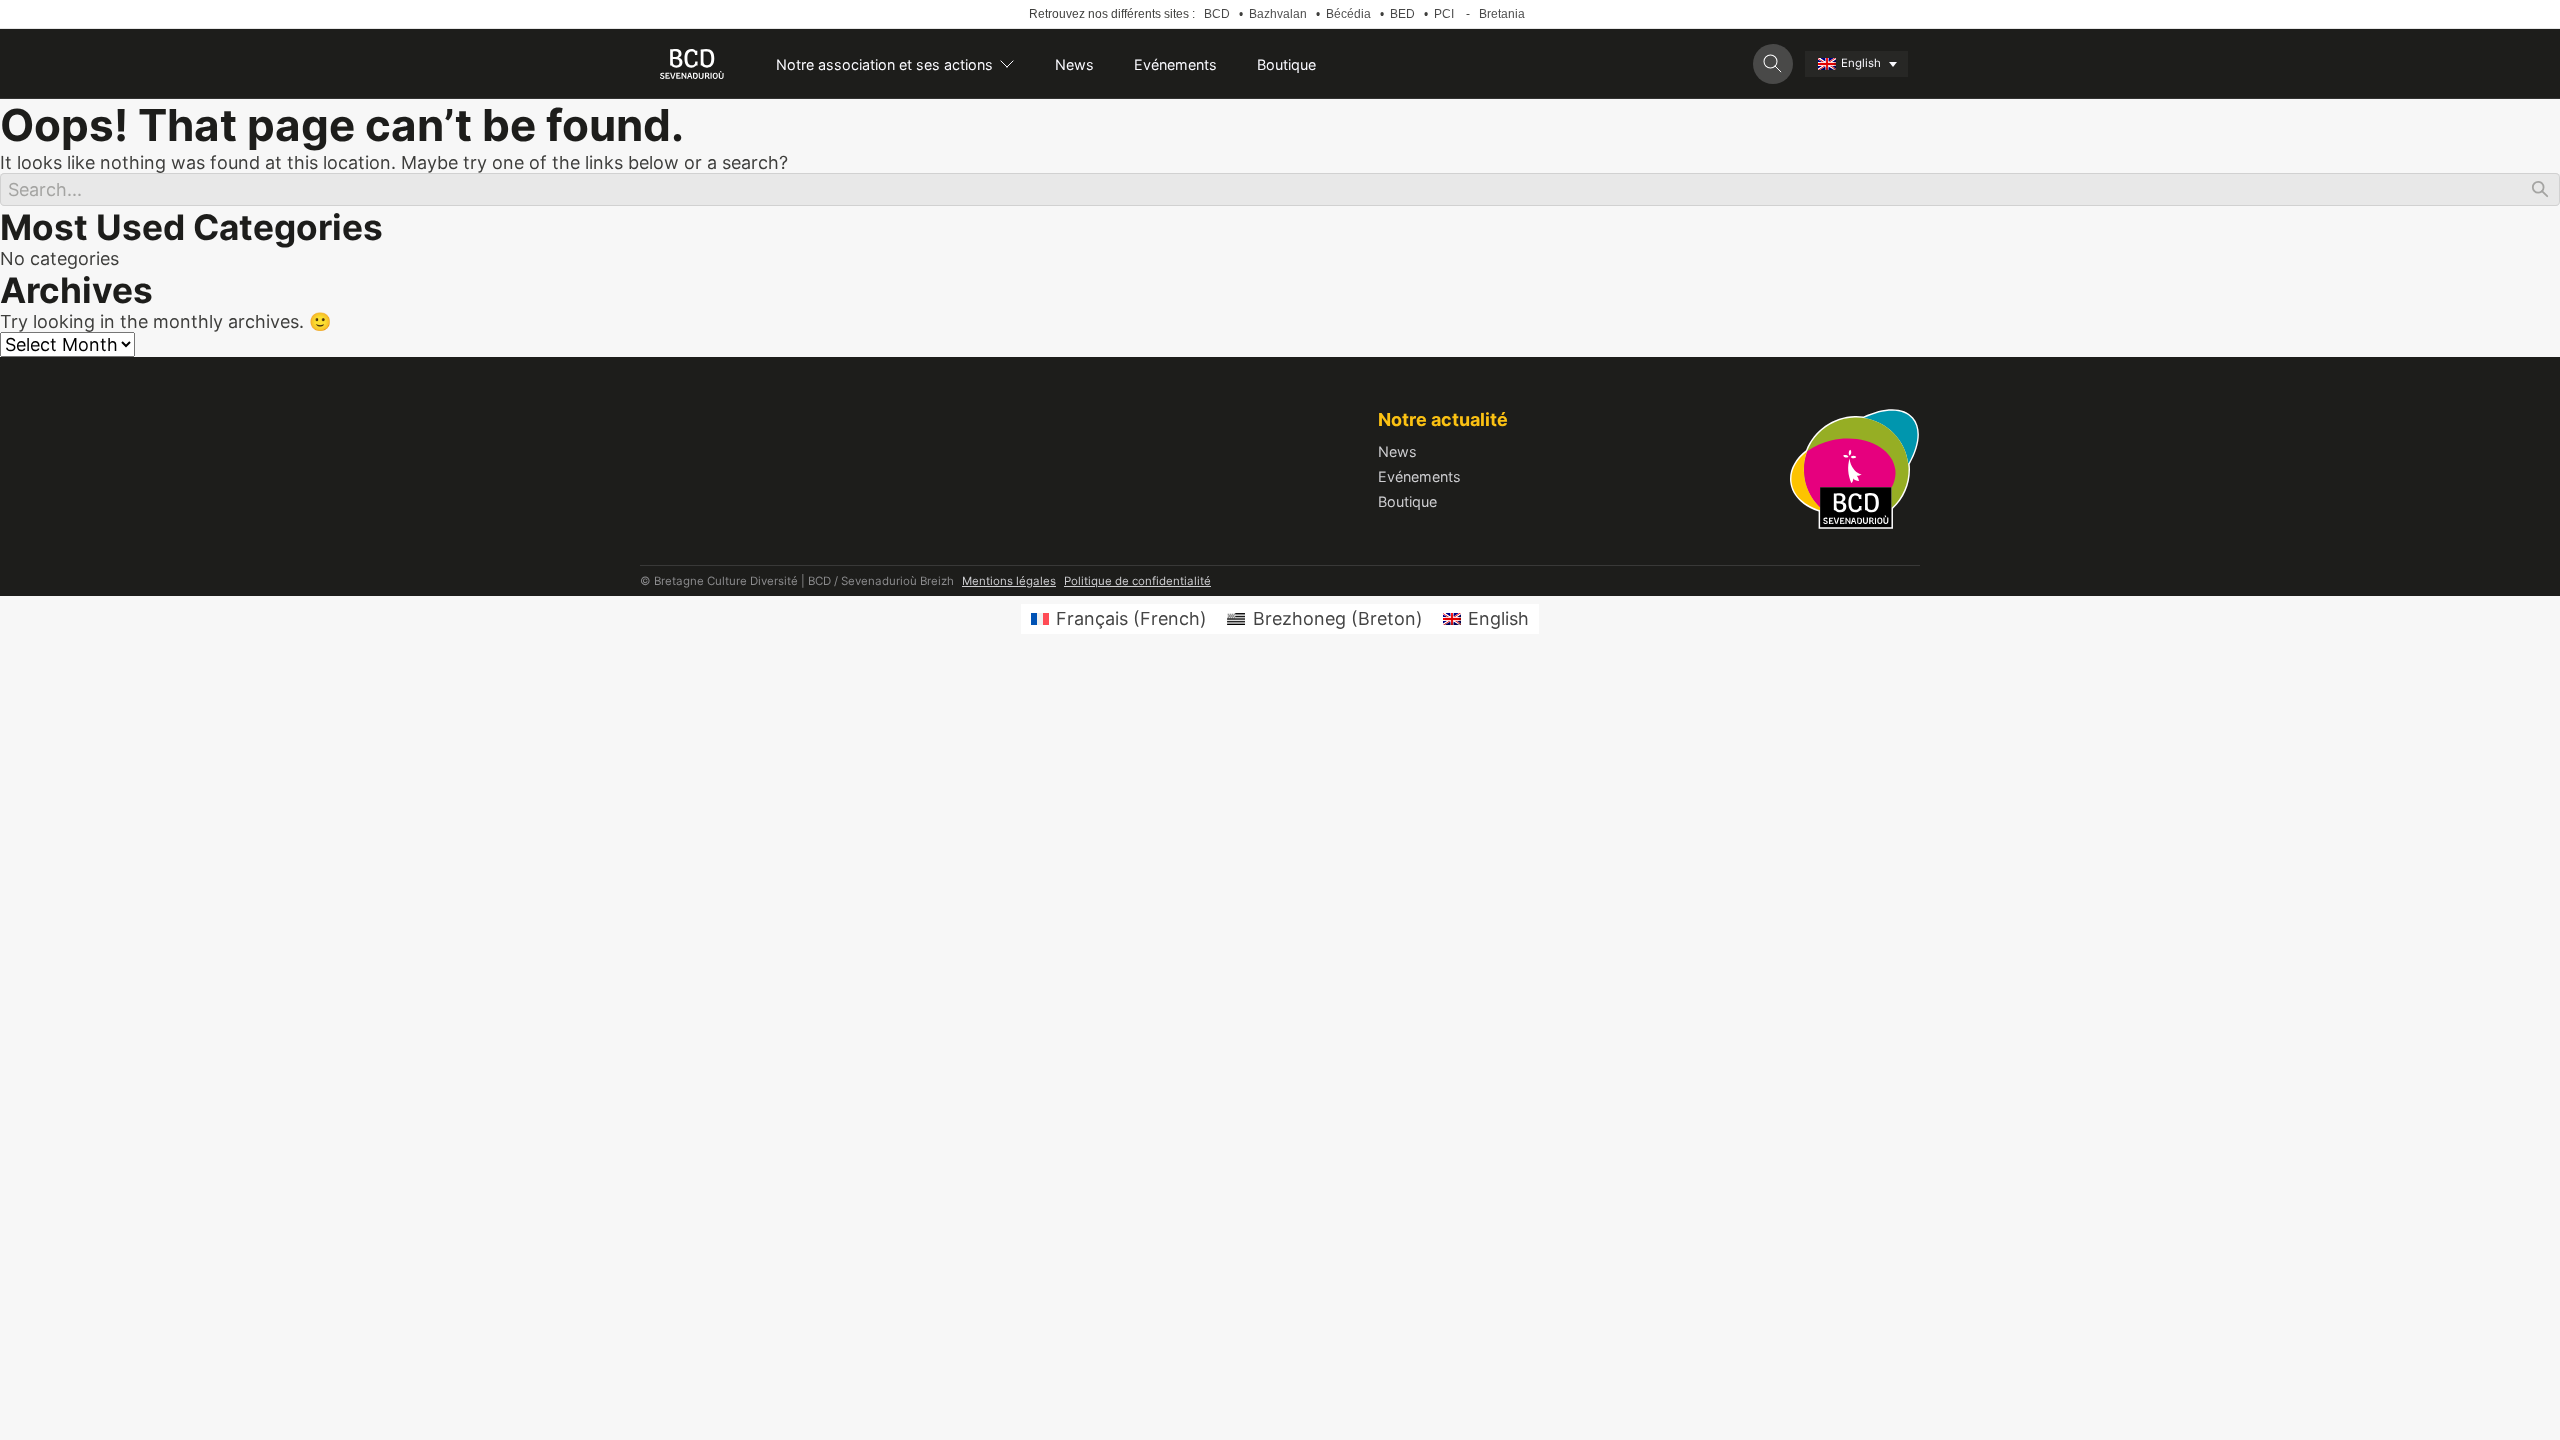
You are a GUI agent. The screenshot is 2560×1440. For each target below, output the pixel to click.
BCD (1217, 14)
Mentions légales (1009, 581)
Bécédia (1348, 14)
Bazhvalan (1278, 14)
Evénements (1175, 64)
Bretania (1502, 14)
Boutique (1286, 64)
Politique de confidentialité (1137, 581)
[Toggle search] (1773, 64)
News (1074, 64)
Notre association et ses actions (884, 64)
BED (1402, 14)
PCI (1444, 14)
